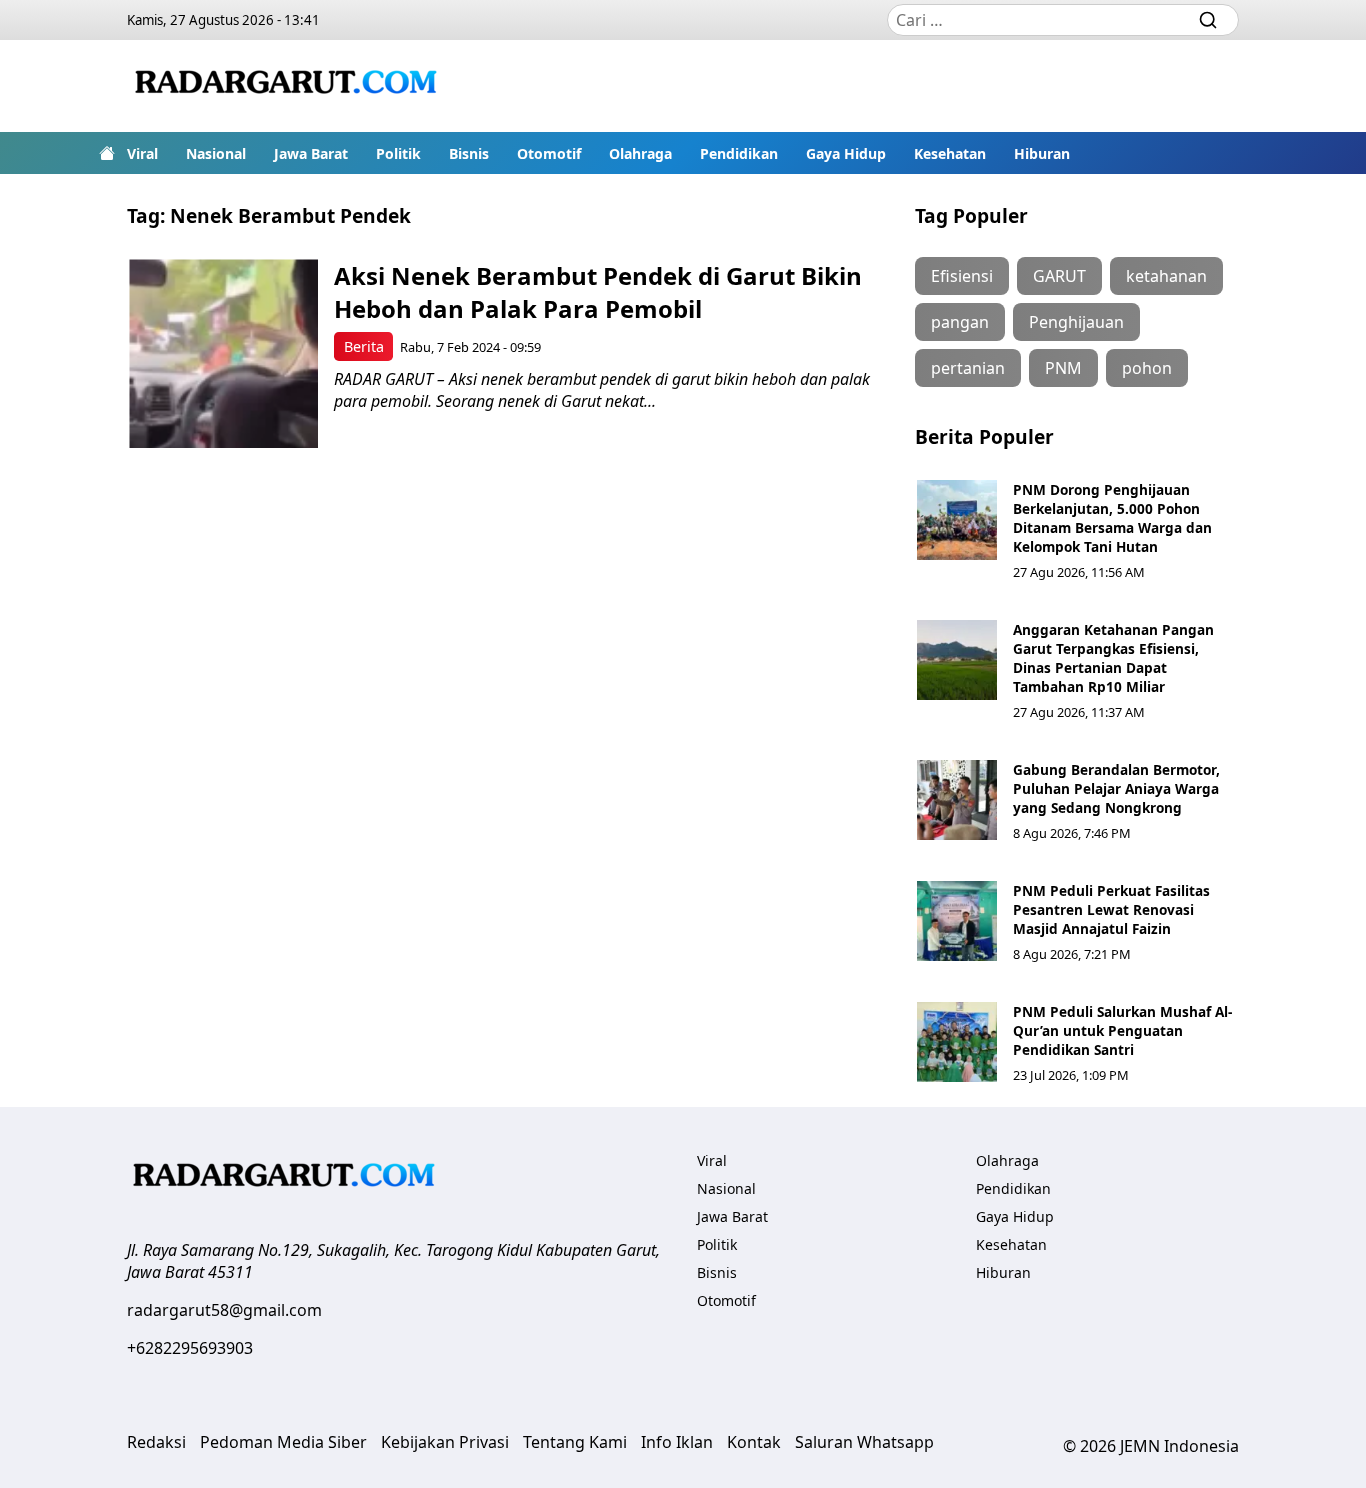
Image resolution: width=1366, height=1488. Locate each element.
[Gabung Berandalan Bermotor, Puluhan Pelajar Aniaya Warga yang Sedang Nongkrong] (957, 800)
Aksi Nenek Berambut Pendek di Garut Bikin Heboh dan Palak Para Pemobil (598, 292)
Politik (398, 153)
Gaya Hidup (846, 153)
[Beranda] (107, 153)
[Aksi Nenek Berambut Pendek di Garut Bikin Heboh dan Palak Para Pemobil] (223, 353)
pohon (1147, 368)
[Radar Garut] (289, 86)
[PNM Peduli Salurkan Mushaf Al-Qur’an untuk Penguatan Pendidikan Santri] (957, 1042)
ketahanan (1166, 276)
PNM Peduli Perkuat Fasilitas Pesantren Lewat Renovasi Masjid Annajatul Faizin (1111, 909)
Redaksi (156, 1442)
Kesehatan (950, 153)
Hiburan (1042, 153)
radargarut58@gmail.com (224, 1310)
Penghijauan (1076, 322)
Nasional (216, 153)
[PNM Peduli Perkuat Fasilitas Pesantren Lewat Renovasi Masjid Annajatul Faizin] (957, 921)
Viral (142, 153)
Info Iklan (677, 1442)
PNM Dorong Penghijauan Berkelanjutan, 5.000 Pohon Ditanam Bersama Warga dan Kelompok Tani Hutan (1112, 518)
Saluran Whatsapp (864, 1442)
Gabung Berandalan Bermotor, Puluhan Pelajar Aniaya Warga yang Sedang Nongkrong (1116, 788)
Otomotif (549, 153)
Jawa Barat (311, 153)
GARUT (1059, 276)
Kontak (754, 1442)
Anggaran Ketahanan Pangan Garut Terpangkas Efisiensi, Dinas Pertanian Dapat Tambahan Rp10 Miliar (1113, 658)
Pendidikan (739, 153)
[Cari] (1208, 20)
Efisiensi (962, 276)
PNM (1063, 368)
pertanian (968, 368)
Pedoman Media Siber (283, 1442)
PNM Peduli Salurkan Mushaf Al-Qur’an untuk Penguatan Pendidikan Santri (1122, 1030)
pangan (960, 322)
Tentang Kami (575, 1442)
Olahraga (640, 153)
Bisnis (469, 153)
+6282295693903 (190, 1348)
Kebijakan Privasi (445, 1442)
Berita (364, 346)
